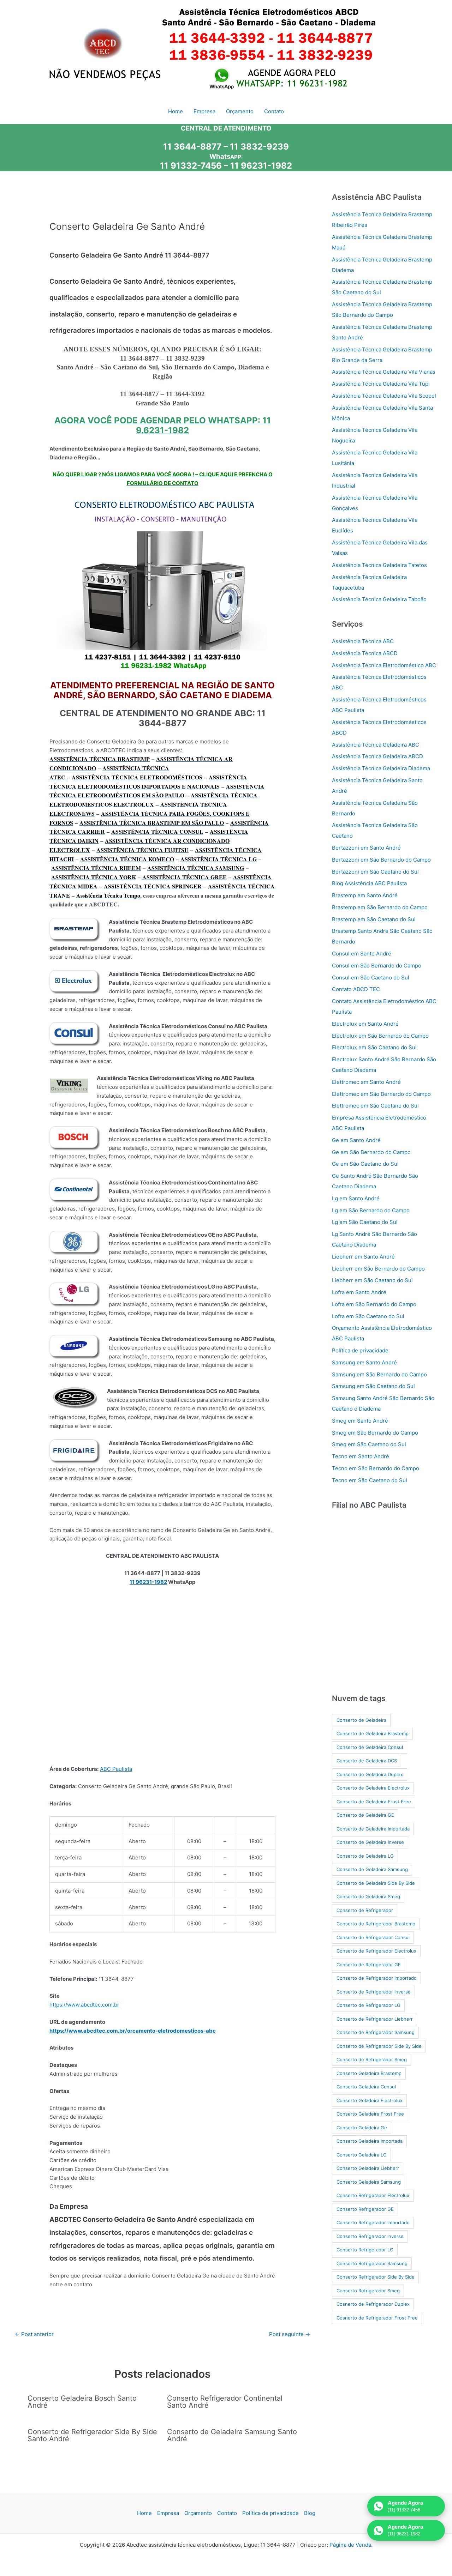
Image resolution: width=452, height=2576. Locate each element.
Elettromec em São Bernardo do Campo (381, 1094)
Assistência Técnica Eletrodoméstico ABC (384, 665)
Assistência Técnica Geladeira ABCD (377, 756)
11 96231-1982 (261, 166)
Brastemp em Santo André (365, 895)
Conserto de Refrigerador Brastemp (376, 1924)
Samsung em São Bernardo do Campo (379, 1374)
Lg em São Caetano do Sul (365, 1222)
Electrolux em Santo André (365, 1024)
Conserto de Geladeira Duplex (370, 1774)
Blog (310, 2513)
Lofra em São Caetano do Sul (368, 1316)
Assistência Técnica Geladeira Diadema (381, 768)
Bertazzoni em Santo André (366, 848)
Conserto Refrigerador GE (365, 2209)
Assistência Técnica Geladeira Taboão (379, 599)
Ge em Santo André (356, 1140)
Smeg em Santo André (360, 1421)
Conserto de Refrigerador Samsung (376, 2032)
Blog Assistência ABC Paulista (369, 883)
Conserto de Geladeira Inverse (370, 1842)
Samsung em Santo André (364, 1362)
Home (144, 2513)
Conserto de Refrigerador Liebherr (375, 2019)
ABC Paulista (116, 1769)
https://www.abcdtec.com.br (84, 2005)
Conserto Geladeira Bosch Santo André (82, 2402)
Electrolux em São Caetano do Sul (374, 1047)
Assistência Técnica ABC (363, 641)
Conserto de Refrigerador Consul (373, 1937)
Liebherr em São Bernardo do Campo (378, 1269)
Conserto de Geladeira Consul (370, 1747)
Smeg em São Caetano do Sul (369, 1444)
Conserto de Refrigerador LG (368, 2005)
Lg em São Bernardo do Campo (371, 1210)
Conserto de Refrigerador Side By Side (379, 2046)
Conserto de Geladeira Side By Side (376, 1883)
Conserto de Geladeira (361, 1720)
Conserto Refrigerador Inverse (370, 2236)
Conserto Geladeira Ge (362, 2128)
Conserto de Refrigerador (365, 1910)
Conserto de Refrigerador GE (369, 1965)
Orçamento (198, 2513)
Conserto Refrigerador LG (365, 2250)
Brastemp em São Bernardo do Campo (380, 907)
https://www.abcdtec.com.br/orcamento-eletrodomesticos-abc (133, 2031)
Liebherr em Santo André (363, 1257)
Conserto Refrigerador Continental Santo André (225, 2402)
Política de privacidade (360, 1350)
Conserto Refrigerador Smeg (368, 2291)
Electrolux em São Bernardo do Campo (380, 1036)
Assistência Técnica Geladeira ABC (376, 745)
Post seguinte (290, 2334)
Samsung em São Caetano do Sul (373, 1386)
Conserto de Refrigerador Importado (377, 1978)
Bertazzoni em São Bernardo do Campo (381, 860)
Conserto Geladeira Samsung (369, 2182)
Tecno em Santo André (361, 1456)
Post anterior (34, 2334)
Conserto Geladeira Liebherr (368, 2168)
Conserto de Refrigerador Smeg (372, 2059)
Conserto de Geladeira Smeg (368, 1896)
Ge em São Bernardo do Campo (371, 1152)
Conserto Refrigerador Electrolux (373, 2195)
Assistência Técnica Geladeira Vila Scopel (384, 396)
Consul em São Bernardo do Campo (377, 966)
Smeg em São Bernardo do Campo (375, 1433)
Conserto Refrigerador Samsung (372, 2263)
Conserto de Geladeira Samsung (372, 1869)
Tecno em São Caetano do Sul (370, 1480)
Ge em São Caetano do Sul (365, 1164)
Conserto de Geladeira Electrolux (373, 1788)
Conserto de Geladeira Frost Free (374, 1802)
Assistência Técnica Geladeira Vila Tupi (381, 384)
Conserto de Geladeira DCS (367, 1761)
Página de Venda (350, 2545)
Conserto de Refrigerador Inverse (374, 1992)
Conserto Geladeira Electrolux (370, 2100)
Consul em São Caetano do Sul (371, 978)
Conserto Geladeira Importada (370, 2141)
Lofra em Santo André (359, 1292)
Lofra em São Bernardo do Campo (374, 1304)
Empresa (168, 2513)
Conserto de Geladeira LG (365, 1856)
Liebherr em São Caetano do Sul (372, 1280)
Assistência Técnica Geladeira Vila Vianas (384, 372)
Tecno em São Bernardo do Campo (376, 1468)
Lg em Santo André (356, 1198)
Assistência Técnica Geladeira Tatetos (379, 565)
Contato (227, 2513)
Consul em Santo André (362, 954)
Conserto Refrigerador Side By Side (376, 2277)
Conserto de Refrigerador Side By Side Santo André (92, 2435)
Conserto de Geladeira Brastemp (373, 1733)
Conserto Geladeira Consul (366, 2087)
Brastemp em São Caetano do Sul (374, 919)
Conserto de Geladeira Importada (373, 1829)
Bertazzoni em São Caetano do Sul (375, 872)
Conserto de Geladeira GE (365, 1815)
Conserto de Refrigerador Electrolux (376, 1951)
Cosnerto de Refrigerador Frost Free (377, 2318)
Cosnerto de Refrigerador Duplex (373, 2304)
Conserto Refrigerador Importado (373, 2222)
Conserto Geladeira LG (362, 2155)
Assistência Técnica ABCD (365, 653)
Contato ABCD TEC (356, 989)
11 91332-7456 (191, 166)
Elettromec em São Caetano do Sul (375, 1106)
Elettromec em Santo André (366, 1082)
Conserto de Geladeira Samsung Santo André (232, 2435)
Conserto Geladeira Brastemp (369, 2073)
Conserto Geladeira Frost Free (370, 2114)
